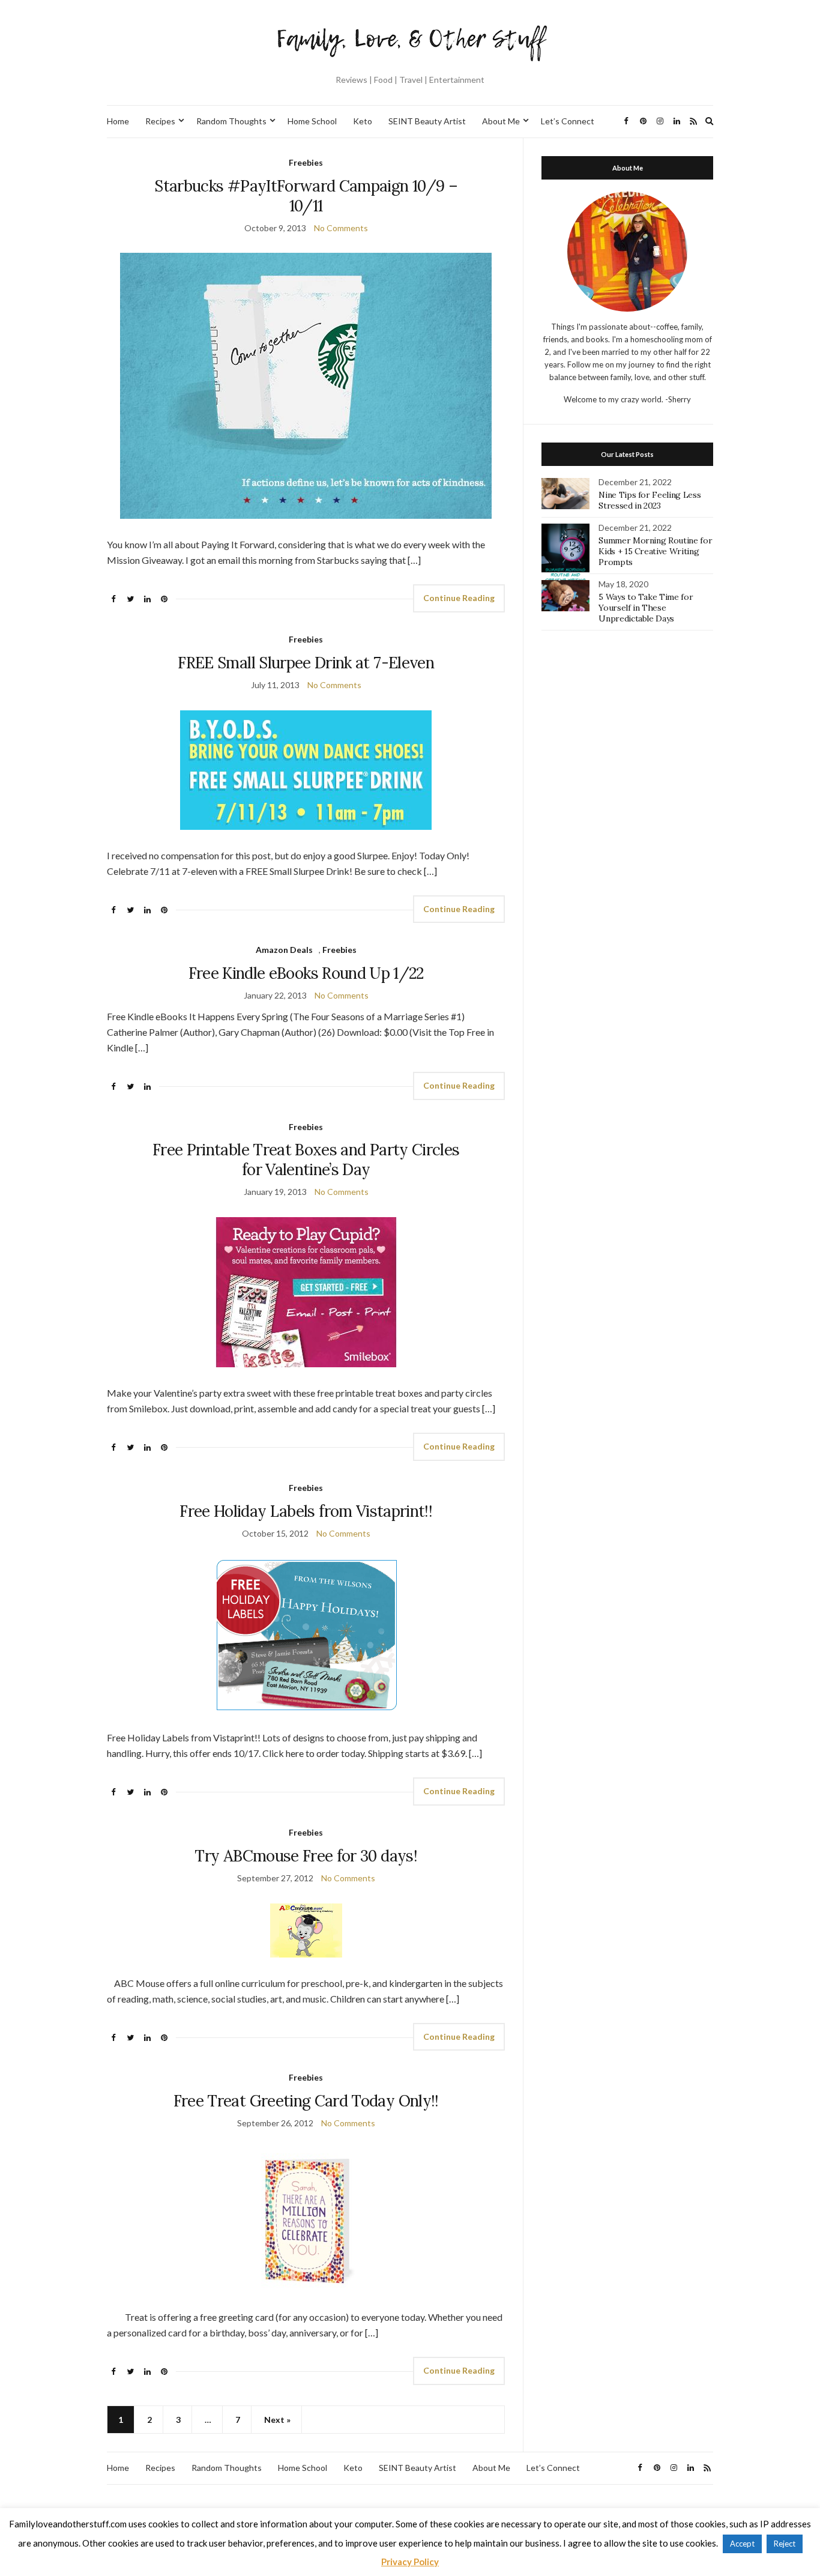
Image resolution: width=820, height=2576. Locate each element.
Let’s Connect (568, 121)
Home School (312, 121)
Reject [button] (785, 2544)
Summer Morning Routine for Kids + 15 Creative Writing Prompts (655, 551)
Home (118, 121)
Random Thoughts (231, 121)
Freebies (306, 162)
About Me (501, 121)
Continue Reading (459, 598)
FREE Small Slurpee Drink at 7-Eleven (306, 663)
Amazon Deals (284, 950)
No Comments (341, 228)
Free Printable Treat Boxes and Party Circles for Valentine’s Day (306, 1160)
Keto (363, 121)
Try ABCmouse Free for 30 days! (306, 1856)
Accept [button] (742, 2544)
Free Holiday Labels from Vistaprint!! (306, 1511)
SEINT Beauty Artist (427, 121)
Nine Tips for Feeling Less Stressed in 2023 (650, 500)
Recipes (160, 121)
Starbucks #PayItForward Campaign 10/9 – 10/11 (306, 196)
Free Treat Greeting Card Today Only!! (306, 2101)
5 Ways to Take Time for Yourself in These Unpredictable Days (646, 608)
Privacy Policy (410, 2562)
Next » (277, 2420)
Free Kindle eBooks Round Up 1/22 (306, 973)
